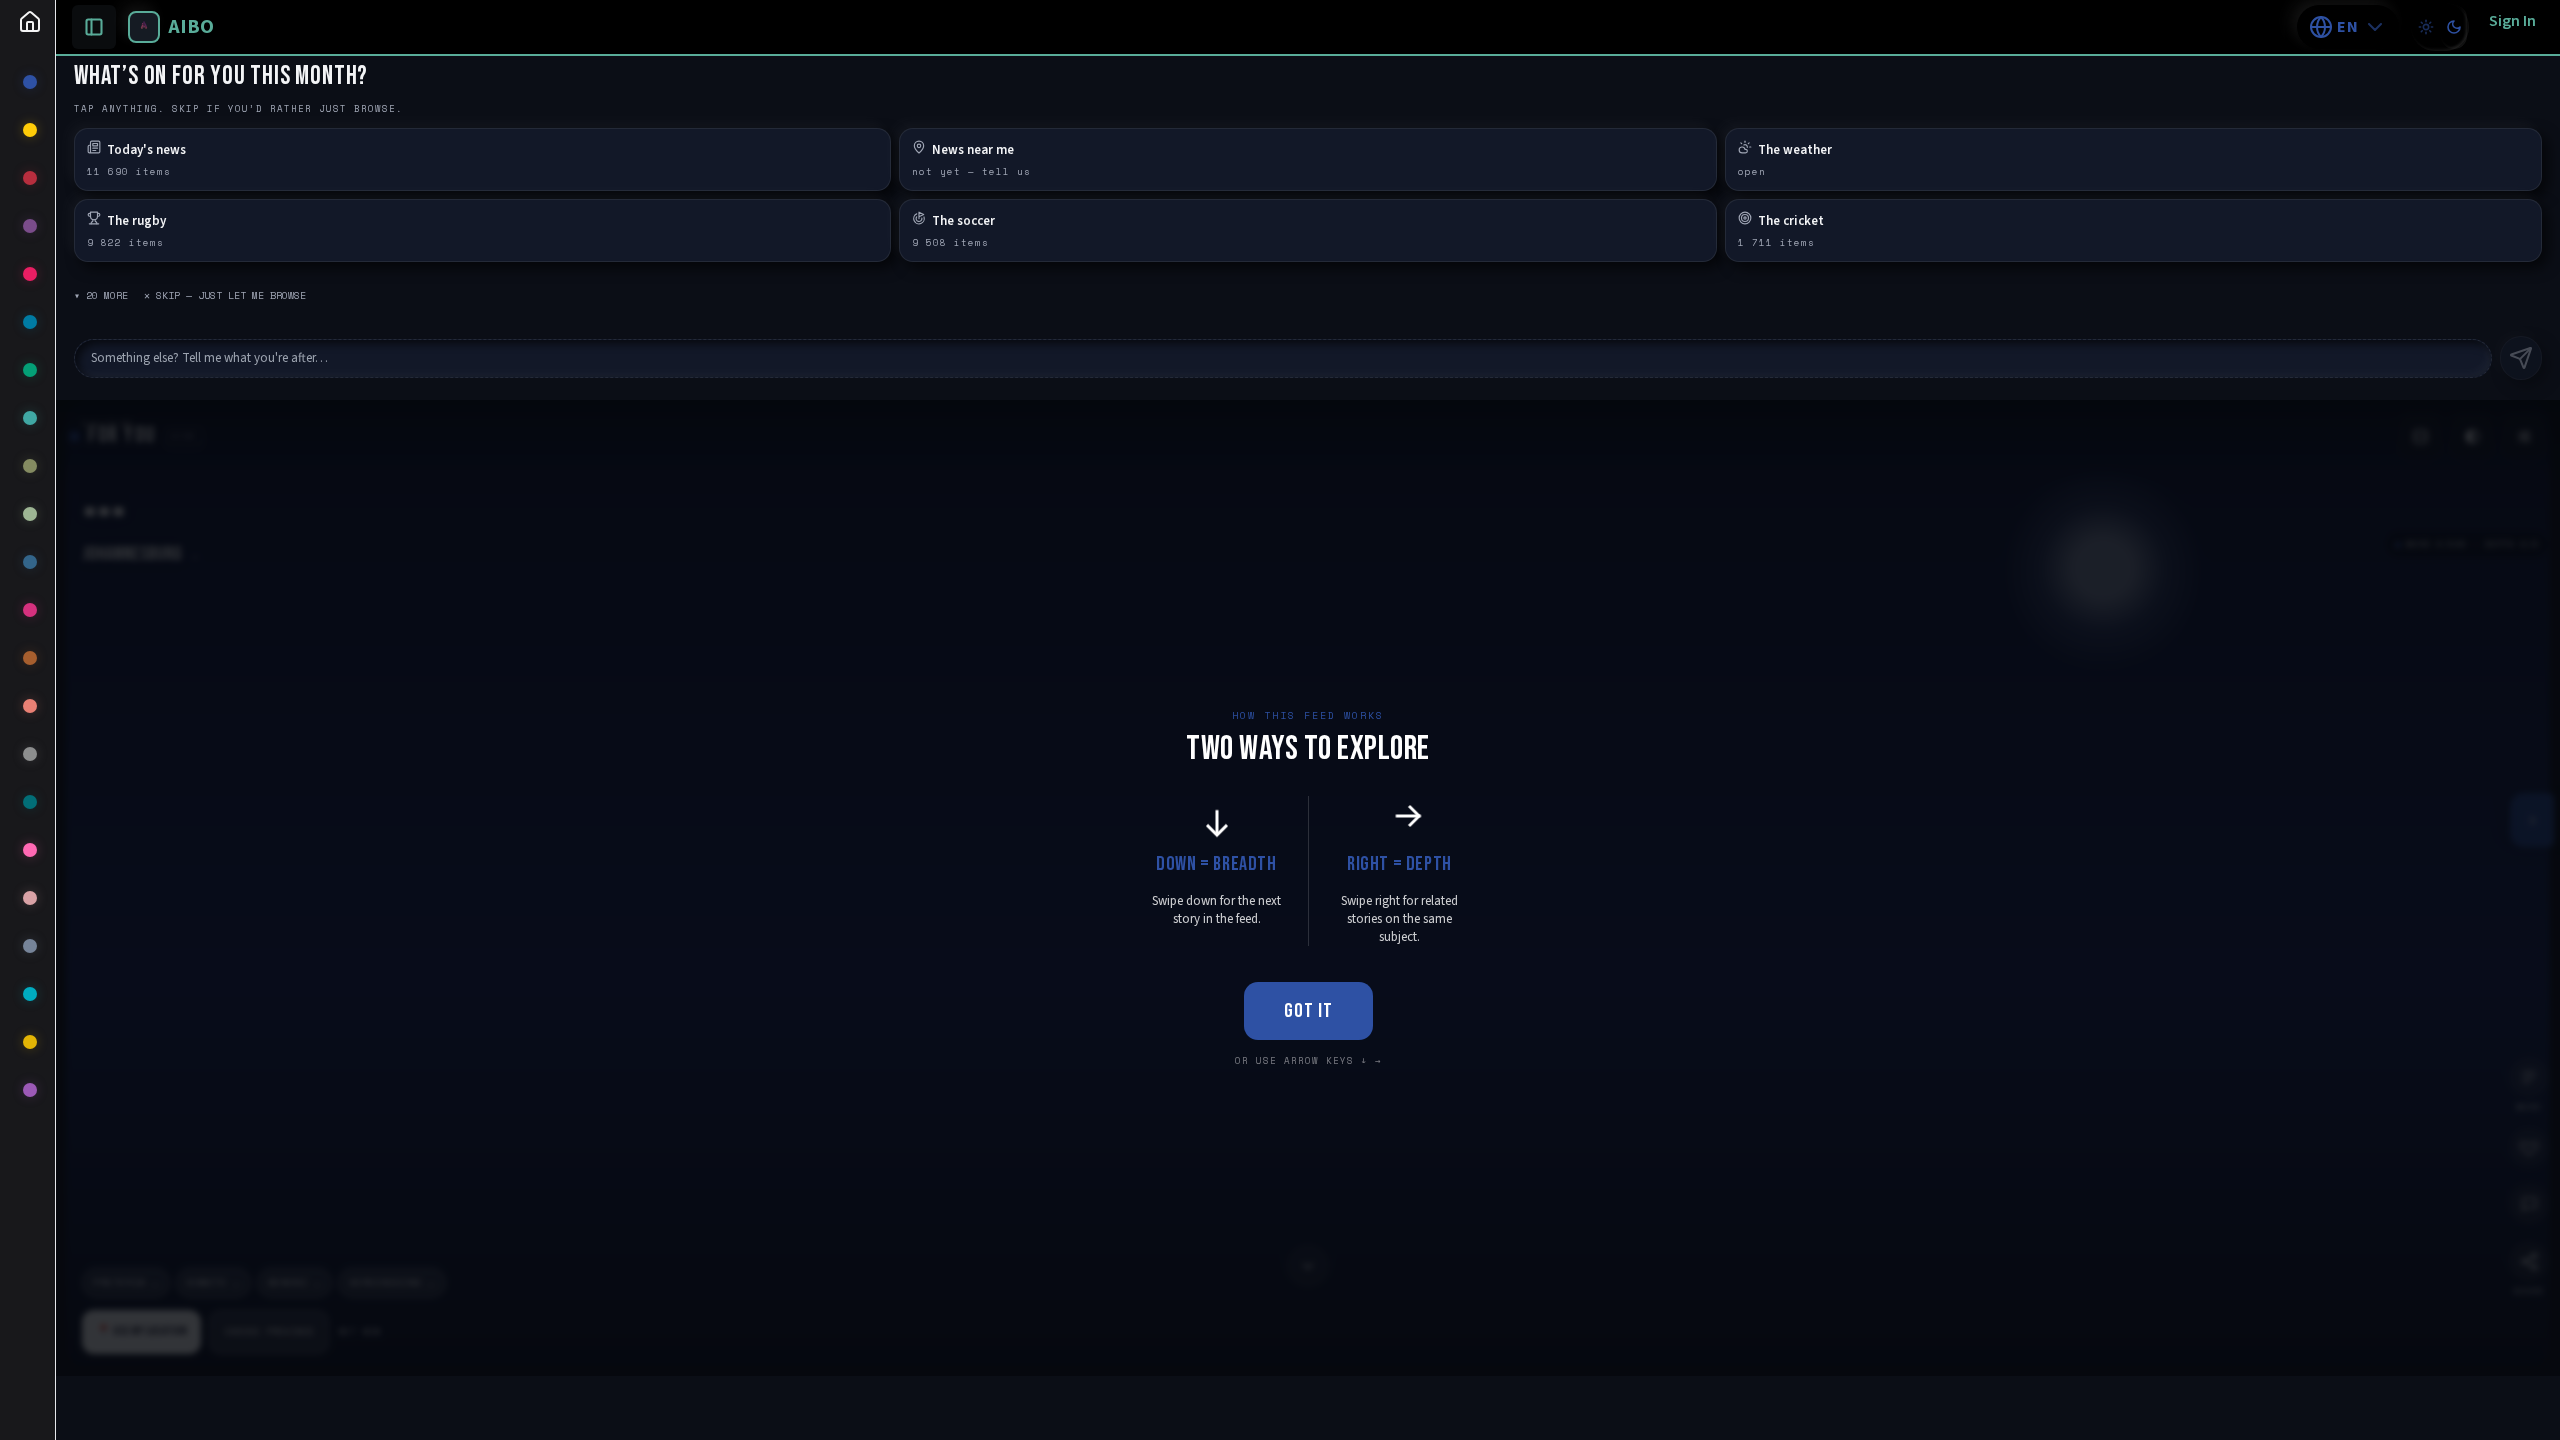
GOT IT (1308, 1011)
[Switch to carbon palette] (2454, 27)
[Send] (2521, 358)
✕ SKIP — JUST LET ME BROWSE (225, 295)
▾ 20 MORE (101, 295)
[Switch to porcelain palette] (2426, 27)
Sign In (2512, 21)
